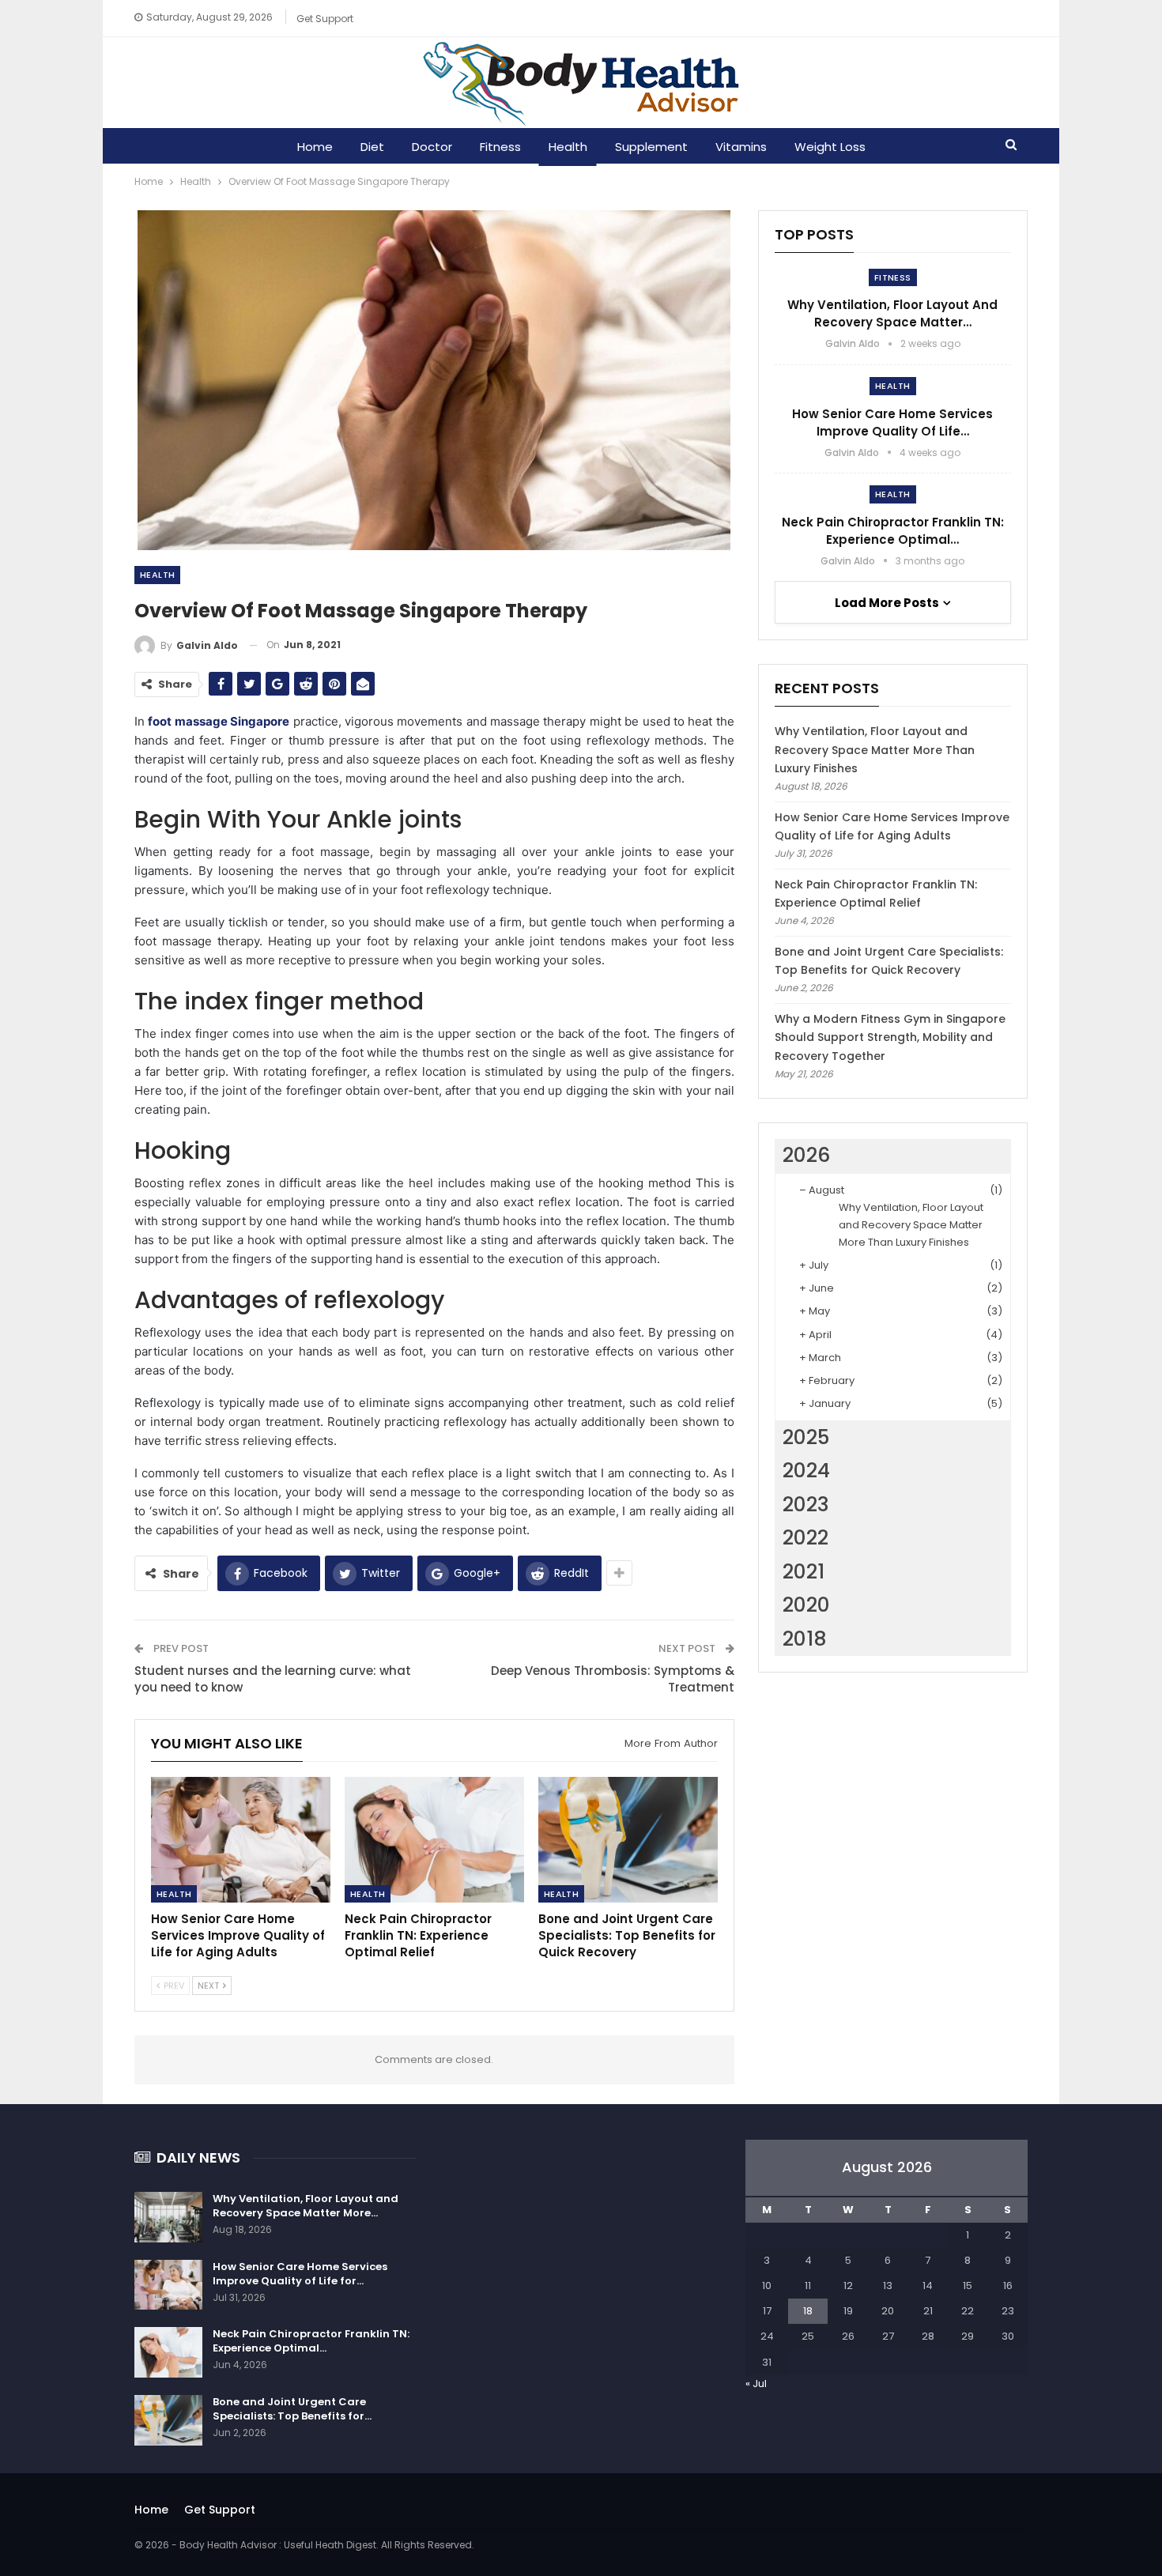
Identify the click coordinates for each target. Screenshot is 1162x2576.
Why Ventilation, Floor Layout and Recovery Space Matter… (892, 313)
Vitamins (741, 147)
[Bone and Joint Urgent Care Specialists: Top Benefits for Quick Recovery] (628, 1840)
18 (808, 2311)
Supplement (651, 147)
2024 (806, 1471)
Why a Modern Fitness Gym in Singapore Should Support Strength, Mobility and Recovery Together (890, 1038)
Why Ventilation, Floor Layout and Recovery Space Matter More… (306, 2206)
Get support (325, 19)
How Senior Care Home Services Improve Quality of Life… (892, 422)
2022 (805, 1538)
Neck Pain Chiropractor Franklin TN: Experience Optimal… (893, 531)
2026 (806, 1155)
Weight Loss (830, 147)
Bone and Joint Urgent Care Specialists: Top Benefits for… (292, 2409)
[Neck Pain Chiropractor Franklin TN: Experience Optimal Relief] (434, 1840)
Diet (372, 147)
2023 (806, 1505)
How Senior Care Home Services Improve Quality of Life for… (300, 2274)
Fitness (500, 147)
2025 (806, 1437)
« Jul (756, 2384)
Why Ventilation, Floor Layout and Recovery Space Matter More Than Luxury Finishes (875, 750)
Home (315, 147)
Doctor (432, 147)
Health (568, 147)
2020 (806, 1605)
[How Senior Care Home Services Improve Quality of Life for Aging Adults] (241, 1840)
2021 (804, 1572)
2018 (805, 1639)
